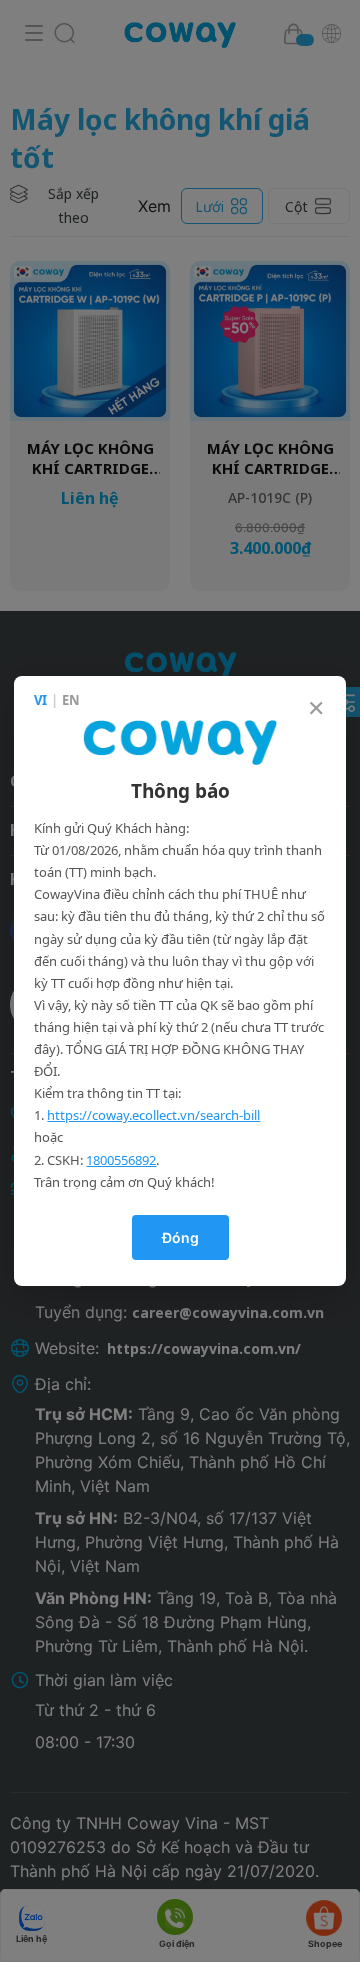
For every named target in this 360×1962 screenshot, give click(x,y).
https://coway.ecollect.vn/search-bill (153, 1115)
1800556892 (121, 1160)
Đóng (180, 1237)
